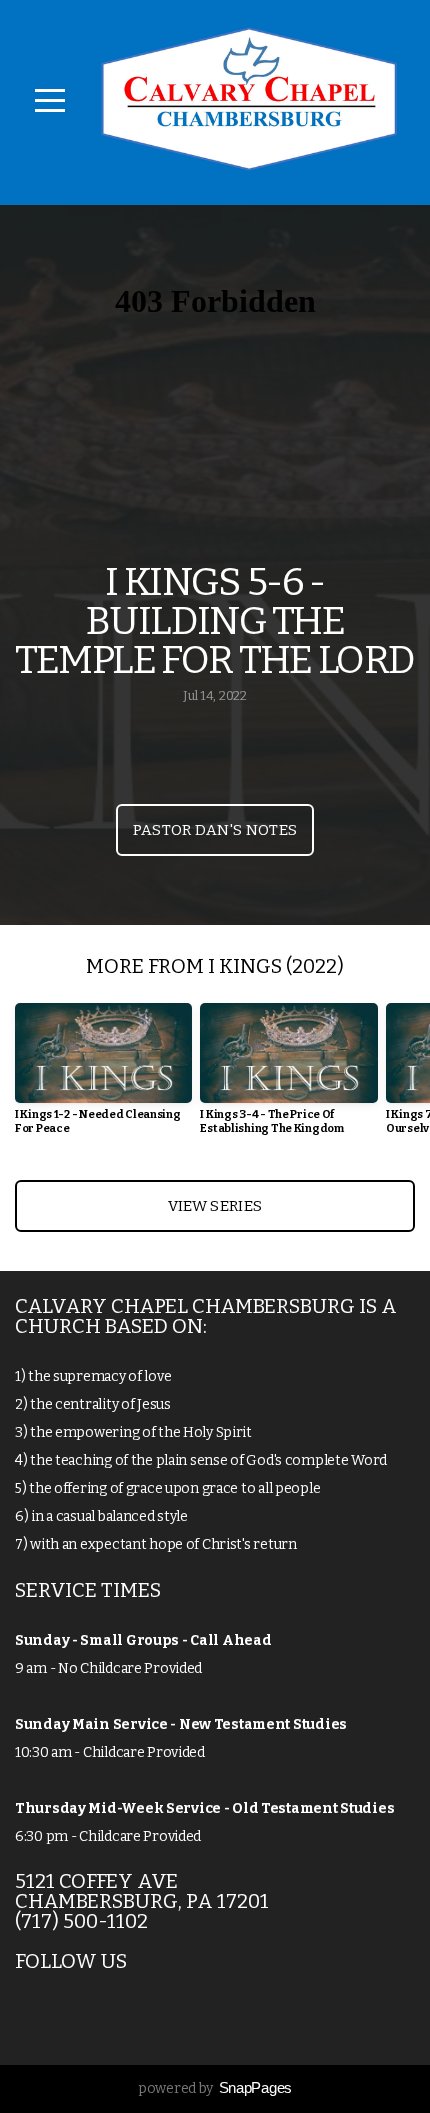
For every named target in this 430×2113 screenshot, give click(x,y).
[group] (103, 1076)
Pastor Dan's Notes (215, 830)
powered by (215, 2088)
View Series (215, 1206)
